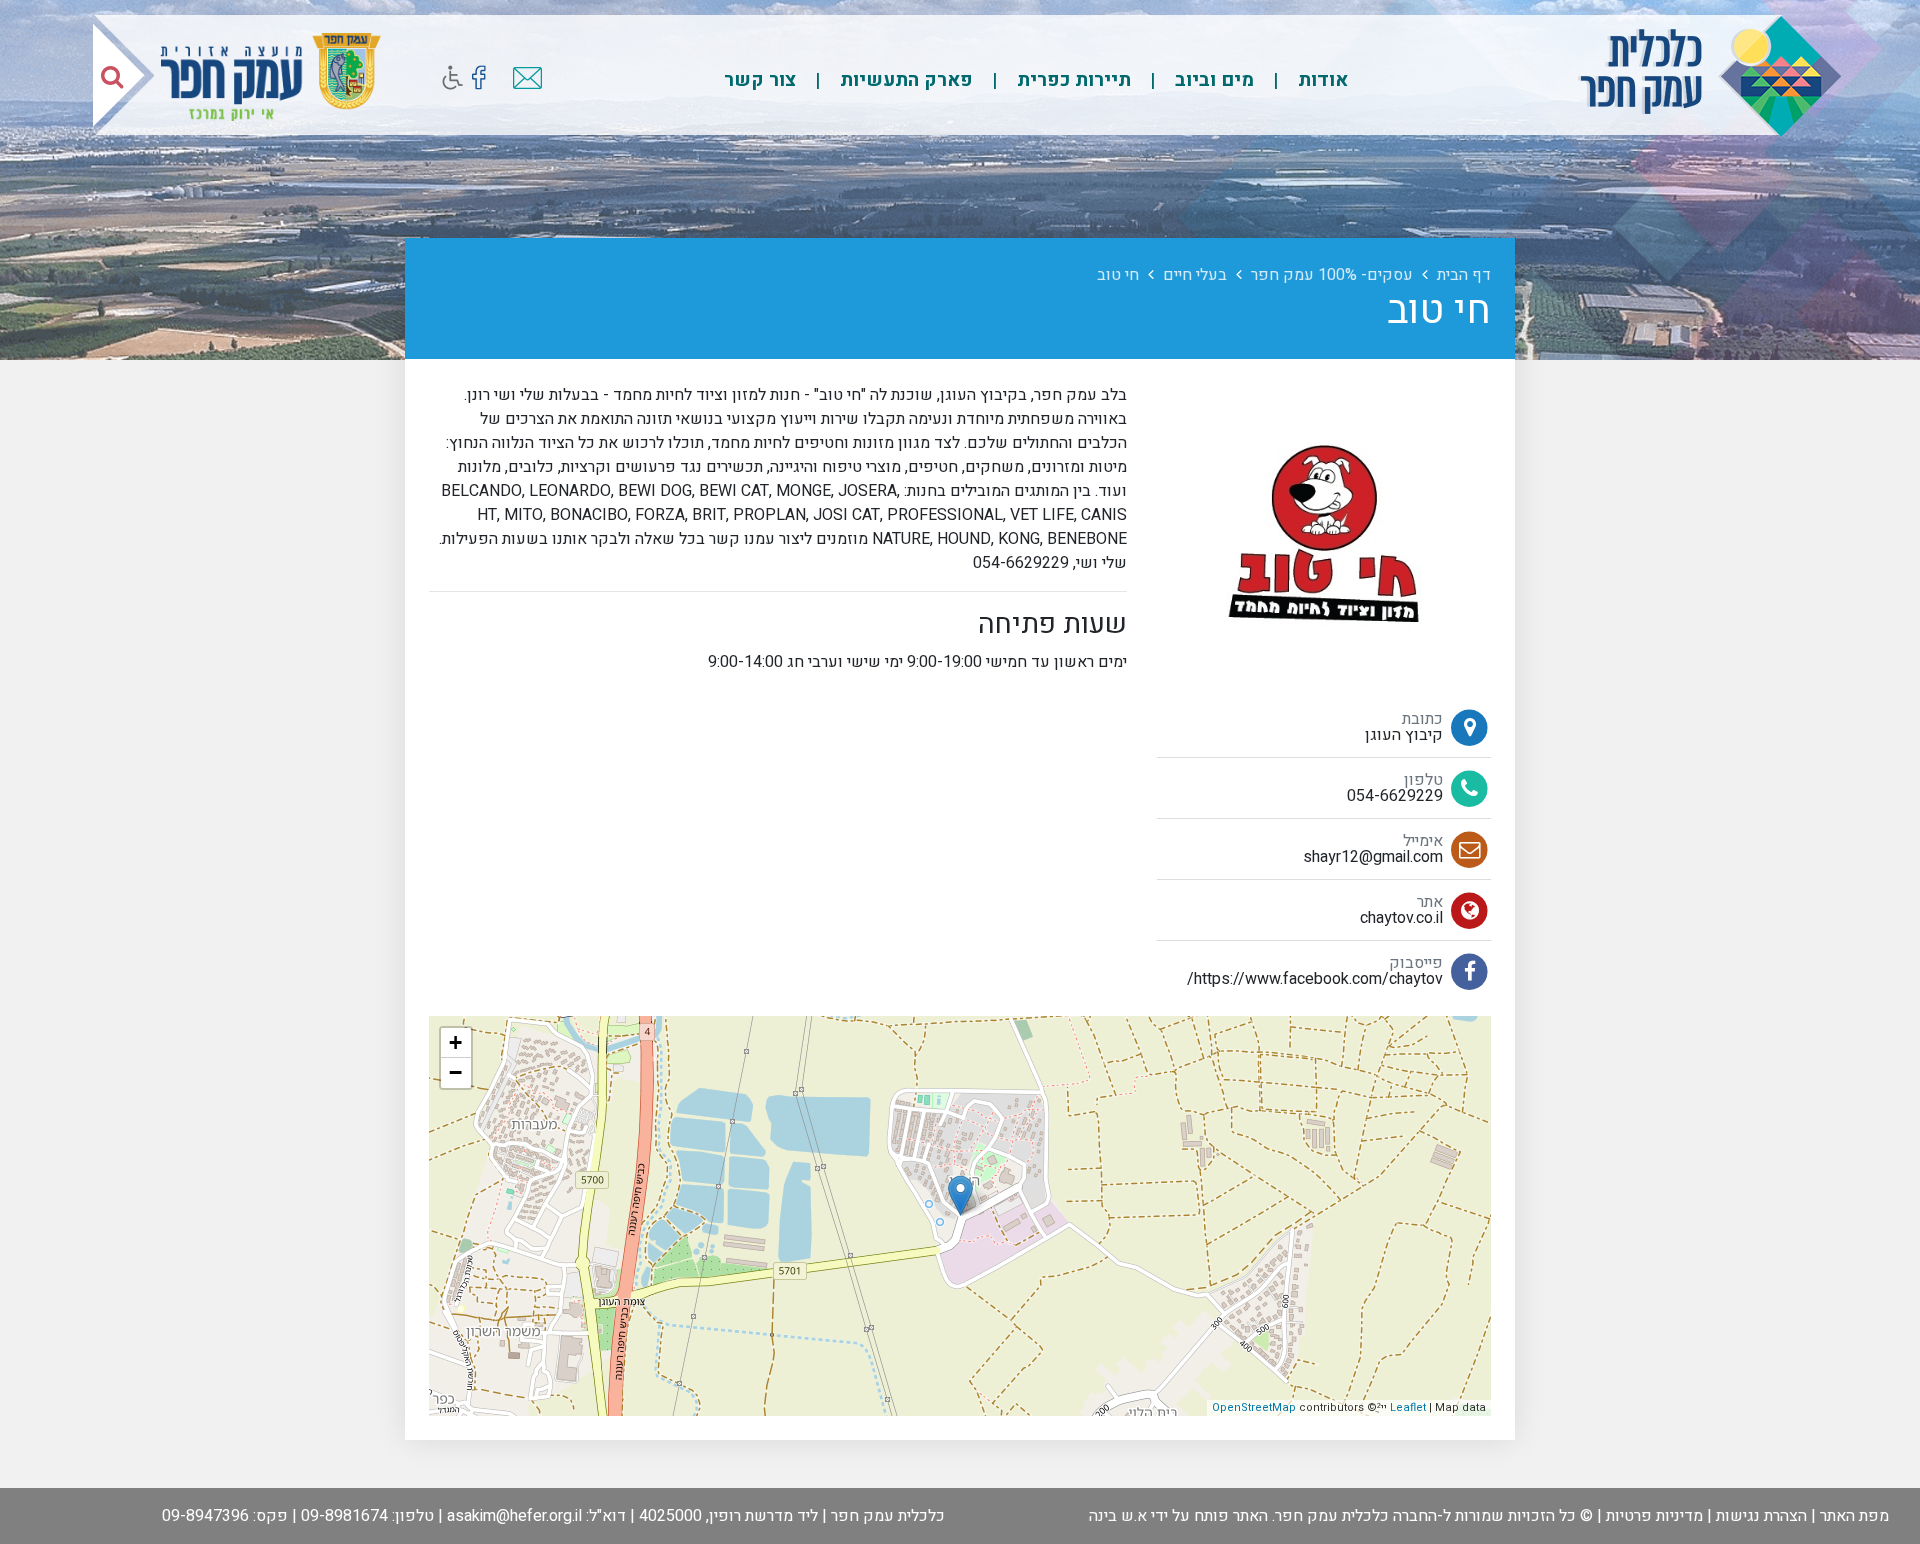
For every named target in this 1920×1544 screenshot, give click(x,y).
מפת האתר (1854, 1516)
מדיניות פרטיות (1654, 1516)
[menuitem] (1303, 79)
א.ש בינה (1118, 1516)
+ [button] (455, 1042)
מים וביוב (1212, 80)
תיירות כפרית (1071, 80)
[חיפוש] (112, 76)
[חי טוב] (960, 1195)
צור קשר (760, 80)
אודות (1320, 80)
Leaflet (1408, 1407)
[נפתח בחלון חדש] (478, 77)
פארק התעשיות (904, 80)
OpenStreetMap (1254, 1407)
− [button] (455, 1072)
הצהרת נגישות (1761, 1516)
